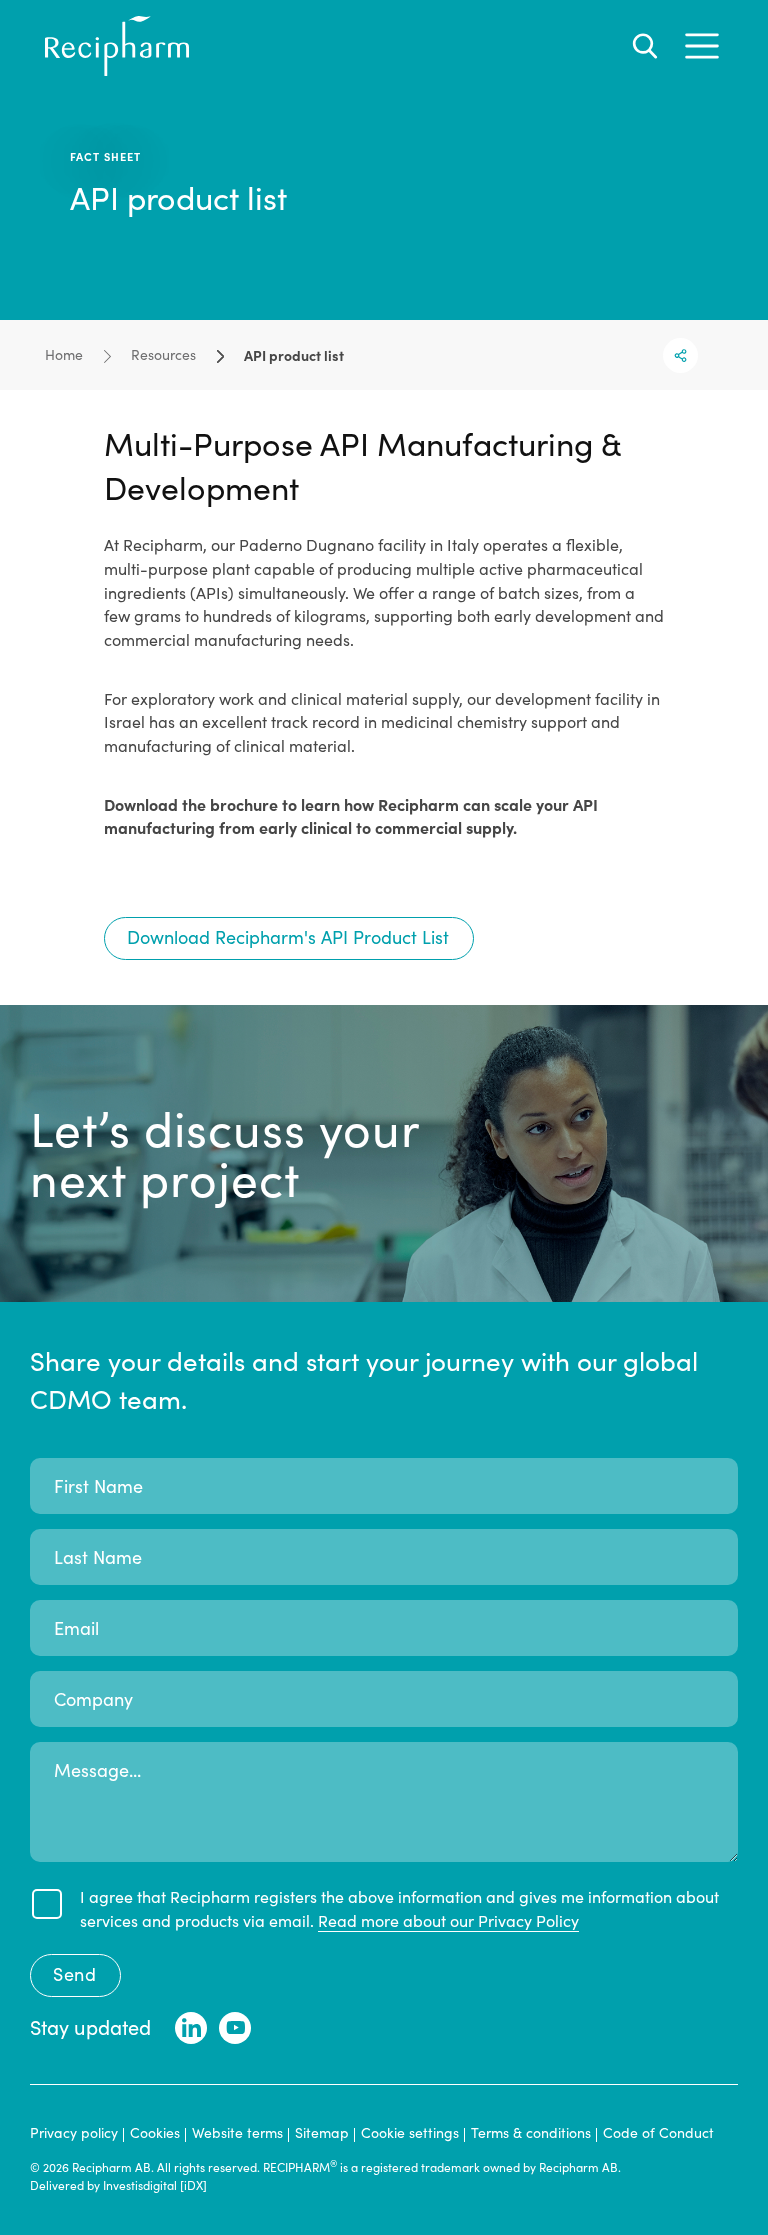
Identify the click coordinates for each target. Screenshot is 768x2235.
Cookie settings (410, 2132)
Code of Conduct (658, 2132)
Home (64, 354)
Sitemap (322, 2132)
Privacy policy (74, 2132)
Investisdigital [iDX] (155, 2185)
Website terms (237, 2132)
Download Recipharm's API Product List (288, 937)
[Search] (645, 46)
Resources (163, 354)
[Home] (117, 70)
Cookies (155, 2132)
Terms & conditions (531, 2132)
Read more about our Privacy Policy (448, 1920)
